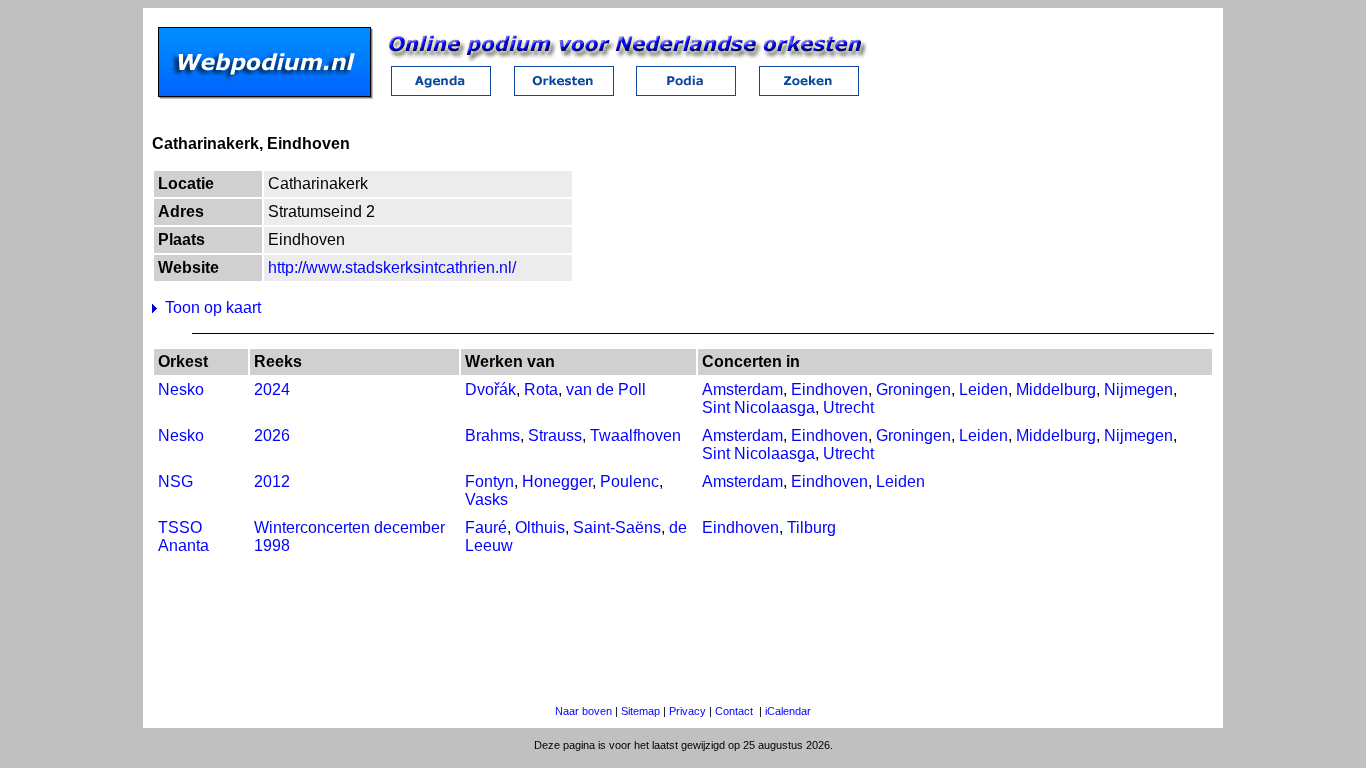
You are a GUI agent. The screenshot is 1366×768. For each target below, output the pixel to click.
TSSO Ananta (183, 536)
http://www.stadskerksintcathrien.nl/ (392, 267)
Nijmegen (1138, 389)
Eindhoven (829, 389)
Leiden (983, 389)
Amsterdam (742, 389)
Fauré (486, 527)
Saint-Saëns (617, 527)
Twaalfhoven (635, 435)
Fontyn (489, 481)
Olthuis (540, 527)
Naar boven (583, 711)
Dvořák (490, 389)
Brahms (492, 435)
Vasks (486, 499)
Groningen (913, 389)
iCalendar (788, 711)
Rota (541, 389)
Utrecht (848, 407)
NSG (175, 481)
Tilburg (811, 527)
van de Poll (606, 389)
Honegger (557, 481)
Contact (734, 711)
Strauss (555, 435)
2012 (272, 481)
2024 (272, 389)
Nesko (181, 389)
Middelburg (1056, 389)
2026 (272, 435)
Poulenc (629, 481)
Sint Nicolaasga (758, 407)
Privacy (687, 711)
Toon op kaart (213, 307)
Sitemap (640, 711)
